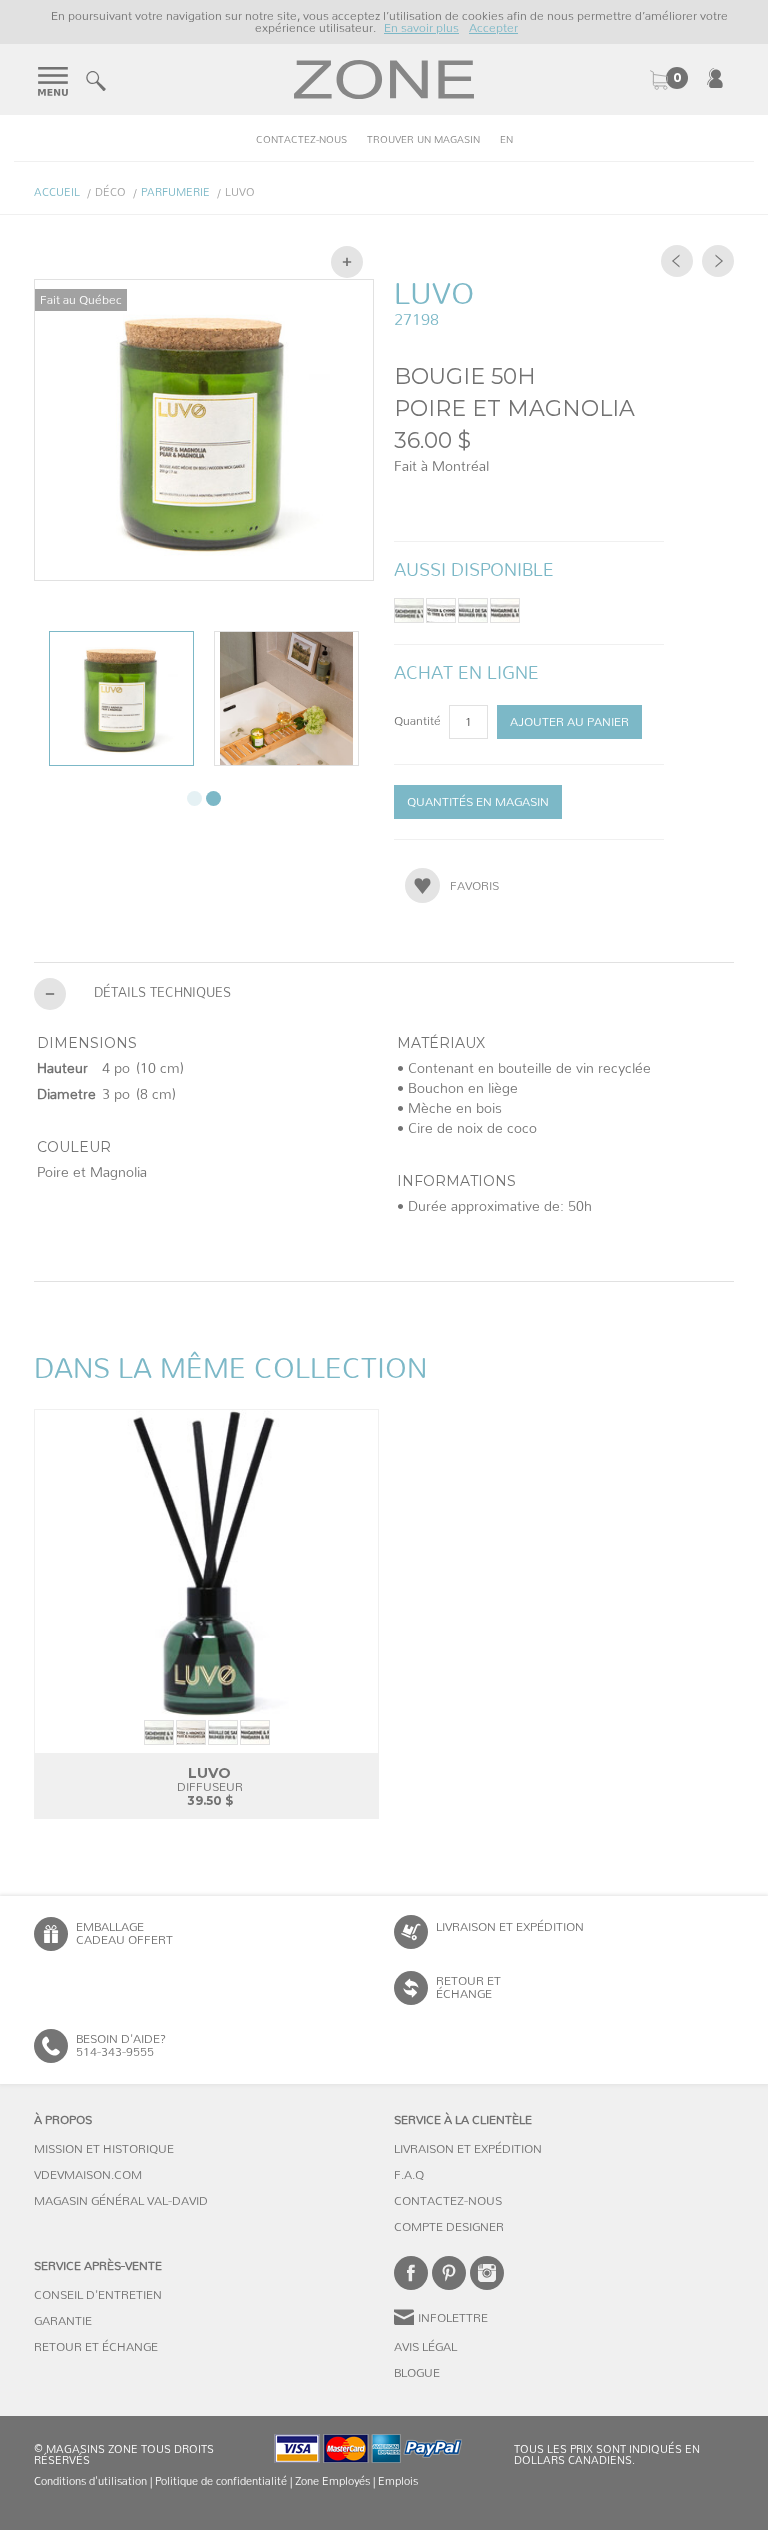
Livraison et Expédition (510, 1927)
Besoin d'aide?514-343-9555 (121, 2045)
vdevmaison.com (88, 2175)
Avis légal (425, 2347)
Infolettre (453, 2318)
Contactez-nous (301, 140)
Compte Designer (449, 2227)
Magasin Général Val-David (121, 2201)
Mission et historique (104, 2149)
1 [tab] (194, 798)
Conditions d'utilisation (90, 2481)
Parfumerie (175, 192)
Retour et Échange (96, 2347)
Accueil (57, 192)
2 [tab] (213, 798)
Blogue (417, 2373)
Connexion (715, 78)
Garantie (63, 2321)
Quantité (419, 721)
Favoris (474, 886)
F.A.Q (409, 2175)
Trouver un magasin (423, 140)
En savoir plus (421, 28)
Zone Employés (332, 2481)
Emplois (398, 2481)
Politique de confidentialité (221, 2481)
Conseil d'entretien (98, 2295)
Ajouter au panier (569, 722)
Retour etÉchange (468, 1987)
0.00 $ (668, 80)
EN (506, 140)
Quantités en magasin (478, 802)
